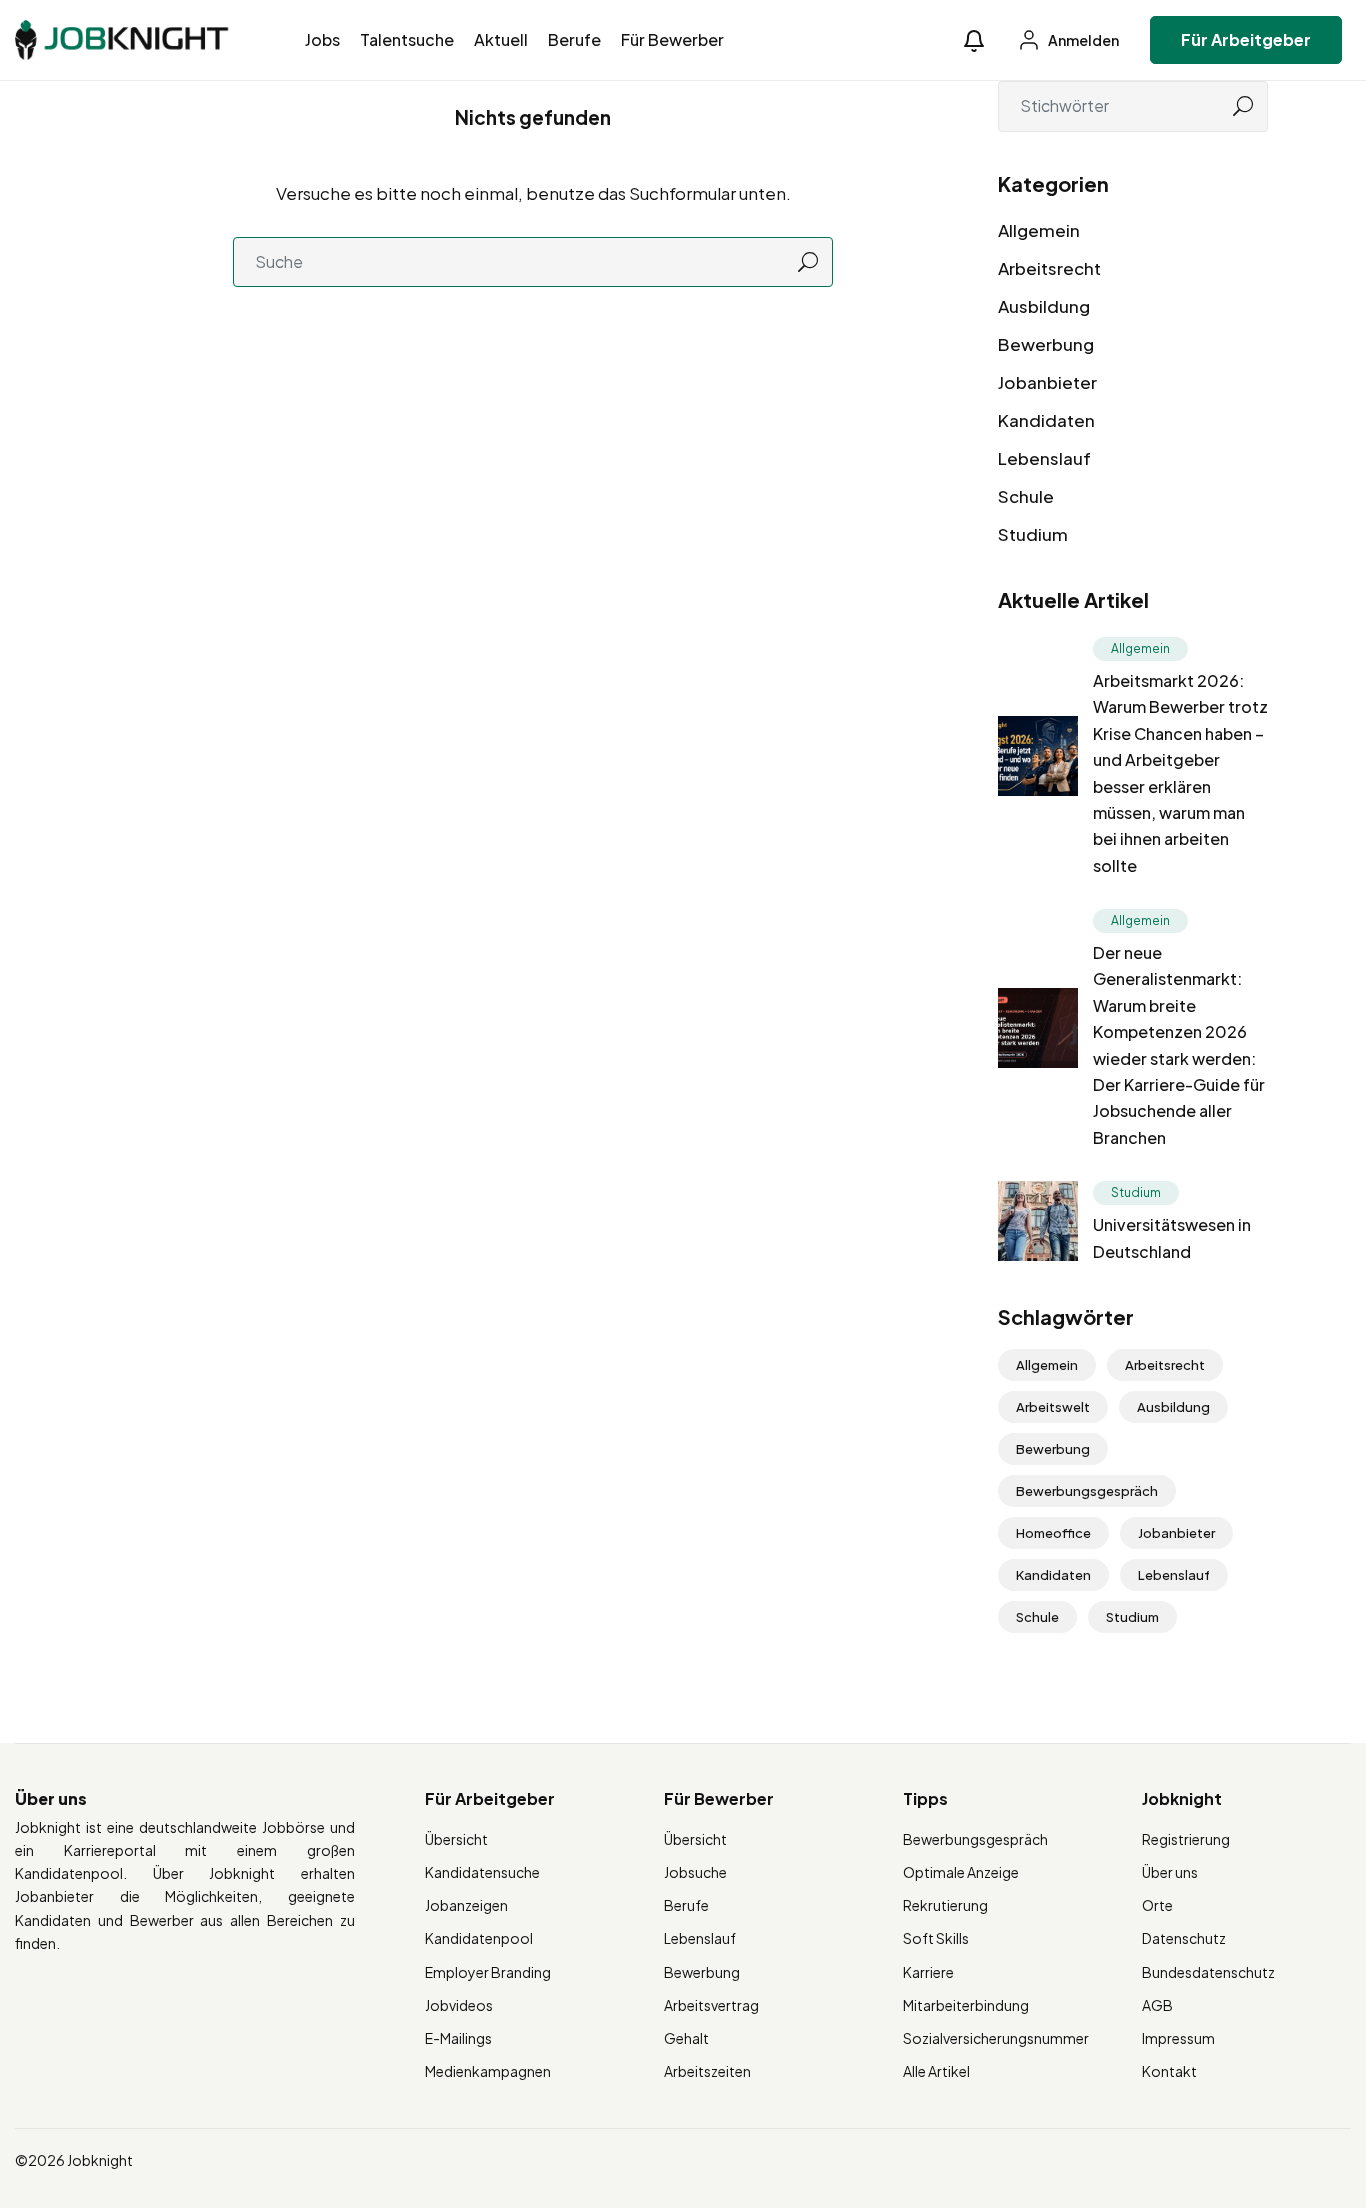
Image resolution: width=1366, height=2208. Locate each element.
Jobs (322, 39)
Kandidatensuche (482, 1872)
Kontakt (1169, 2071)
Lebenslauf (1044, 458)
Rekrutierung (945, 1905)
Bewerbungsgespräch (1087, 1491)
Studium (1033, 534)
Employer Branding (488, 1972)
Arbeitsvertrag (711, 2005)
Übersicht (456, 1839)
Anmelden (1082, 40)
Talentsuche (407, 39)
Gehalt (686, 2038)
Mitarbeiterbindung (966, 2005)
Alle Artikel (936, 2071)
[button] (974, 40)
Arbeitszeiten (707, 2071)
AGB (1157, 2005)
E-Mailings (458, 2038)
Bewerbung (1046, 344)
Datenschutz (1184, 1938)
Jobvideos (459, 2005)
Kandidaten (1046, 420)
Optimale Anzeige (961, 1872)
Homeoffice (1053, 1533)
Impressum (1178, 2038)
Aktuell (501, 39)
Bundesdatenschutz (1208, 1972)
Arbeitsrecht (1049, 268)
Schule (1026, 496)
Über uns (1170, 1872)
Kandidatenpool (479, 1938)
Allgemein (1039, 230)
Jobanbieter (1047, 382)
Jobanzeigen (466, 1905)
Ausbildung (1044, 306)
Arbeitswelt (1053, 1407)
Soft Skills (936, 1938)
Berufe (574, 39)
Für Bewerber (672, 39)
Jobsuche (695, 1872)
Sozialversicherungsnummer (996, 2038)
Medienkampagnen (488, 2071)
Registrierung (1186, 1839)
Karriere (928, 1972)
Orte (1157, 1905)
